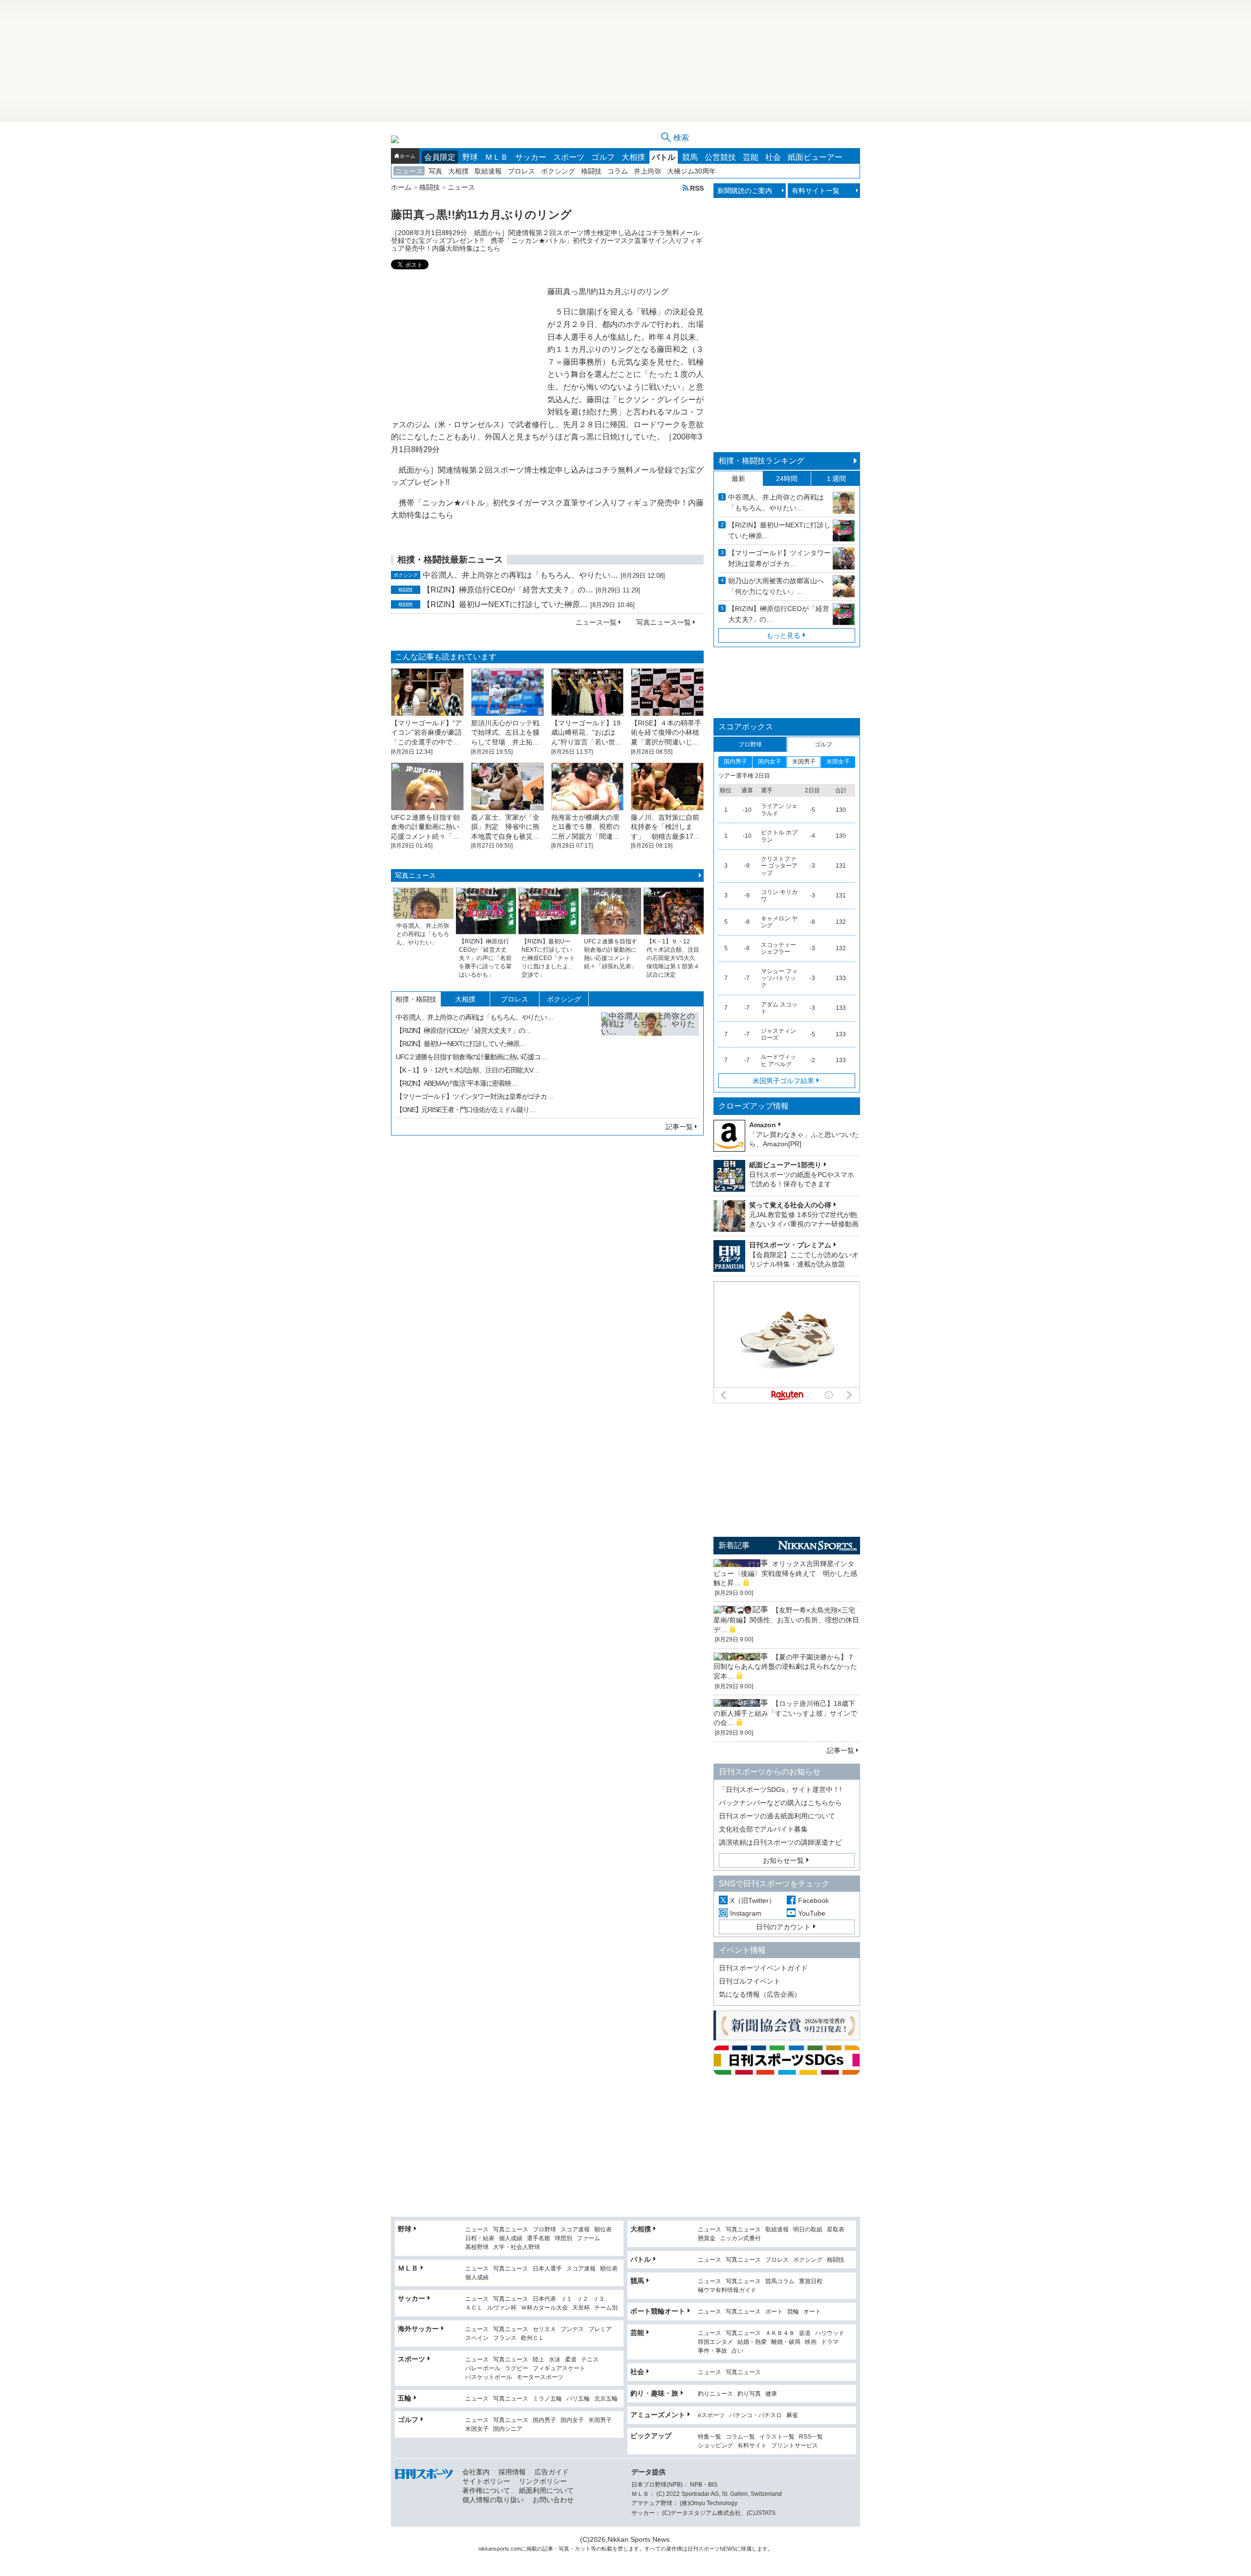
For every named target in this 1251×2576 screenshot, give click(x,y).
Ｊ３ (599, 2299)
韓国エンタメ (715, 2342)
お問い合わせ (553, 2500)
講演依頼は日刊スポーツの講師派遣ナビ (780, 1842)
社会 (773, 157)
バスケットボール (489, 2377)
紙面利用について (546, 2490)
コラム (618, 171)
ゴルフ (603, 157)
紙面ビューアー (815, 157)
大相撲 (633, 157)
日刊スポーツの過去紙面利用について (777, 1816)
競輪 (793, 2312)
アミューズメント (658, 2415)
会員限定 (440, 157)
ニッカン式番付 (740, 2238)
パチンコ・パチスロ (755, 2415)
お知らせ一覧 (783, 1860)
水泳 (555, 2360)
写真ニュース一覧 (664, 622)
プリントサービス (795, 2446)
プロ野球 (544, 2230)
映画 (811, 2342)
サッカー (531, 157)
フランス (505, 2338)
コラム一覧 (740, 2437)
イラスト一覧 (777, 2437)
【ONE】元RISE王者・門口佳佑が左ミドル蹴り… (466, 1110)
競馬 (690, 157)
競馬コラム (780, 2281)
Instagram (746, 1913)
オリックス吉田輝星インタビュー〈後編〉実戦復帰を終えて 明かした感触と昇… (785, 1573)
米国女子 (477, 2429)
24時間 (787, 479)
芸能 (751, 157)
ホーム (408, 156)
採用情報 (512, 2472)
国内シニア (508, 2429)
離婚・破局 (786, 2342)
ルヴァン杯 (502, 2308)
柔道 (571, 2360)
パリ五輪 (578, 2399)
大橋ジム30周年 (691, 171)
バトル (664, 157)
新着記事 (734, 1545)
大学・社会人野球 (517, 2247)
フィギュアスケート (559, 2369)
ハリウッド (830, 2333)
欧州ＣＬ (533, 2338)
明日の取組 (808, 2230)
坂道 (805, 2333)
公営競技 (720, 157)
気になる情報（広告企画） (760, 1994)
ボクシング (558, 171)
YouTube (812, 1913)
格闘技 (591, 171)
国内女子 (572, 2420)
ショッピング (715, 2446)
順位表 (603, 2230)
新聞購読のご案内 (745, 191)
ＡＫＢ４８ (780, 2333)
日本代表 (544, 2299)
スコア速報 (575, 2230)
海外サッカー (418, 2329)
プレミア (600, 2329)
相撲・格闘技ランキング (761, 461)
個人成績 (511, 2238)
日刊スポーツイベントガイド (763, 1968)
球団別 (563, 2238)
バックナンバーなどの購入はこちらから (780, 1803)
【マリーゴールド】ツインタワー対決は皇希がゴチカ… (475, 1096)
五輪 (405, 2398)
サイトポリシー (486, 2481)
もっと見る (783, 635)
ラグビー (517, 2369)
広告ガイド (552, 2472)
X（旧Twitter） (753, 1900)
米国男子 (600, 2420)
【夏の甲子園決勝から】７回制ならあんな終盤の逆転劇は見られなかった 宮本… (789, 1667)
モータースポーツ (540, 2377)
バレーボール (483, 2369)
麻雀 (792, 2415)
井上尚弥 (647, 171)
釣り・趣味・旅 (654, 2393)
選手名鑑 (539, 2238)
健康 (771, 2394)
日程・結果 (480, 2238)
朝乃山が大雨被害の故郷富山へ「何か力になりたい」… (776, 586)
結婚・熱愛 (752, 2342)
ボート (774, 2312)
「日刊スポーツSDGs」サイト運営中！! (780, 1790)
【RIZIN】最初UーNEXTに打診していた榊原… (505, 604)
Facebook (813, 1900)
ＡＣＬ (474, 2308)
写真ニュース (415, 875)
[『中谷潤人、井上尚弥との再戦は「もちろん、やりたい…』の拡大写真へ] (650, 1061)
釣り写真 (749, 2394)
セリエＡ (544, 2329)
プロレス (521, 171)
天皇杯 (581, 2308)
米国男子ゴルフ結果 (783, 1081)
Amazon (763, 1125)
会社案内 (476, 2472)
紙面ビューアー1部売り (785, 1165)
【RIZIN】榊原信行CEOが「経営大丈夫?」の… (779, 614)
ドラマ (830, 2342)
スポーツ (569, 157)
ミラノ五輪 (547, 2399)
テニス (590, 2360)
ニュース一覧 (596, 622)
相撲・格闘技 (416, 999)
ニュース (409, 171)
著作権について (486, 2490)
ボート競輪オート (658, 2311)
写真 (435, 171)
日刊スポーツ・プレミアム (790, 1245)
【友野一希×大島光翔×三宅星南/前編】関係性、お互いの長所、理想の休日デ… (786, 1620)
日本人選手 (547, 2269)
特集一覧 (710, 2437)
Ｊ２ (582, 2299)
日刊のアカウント (783, 1927)
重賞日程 (811, 2281)
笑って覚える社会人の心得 (790, 1205)
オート (812, 2312)
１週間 (836, 479)
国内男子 (544, 2420)
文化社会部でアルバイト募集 (763, 1829)
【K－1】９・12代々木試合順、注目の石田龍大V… (468, 1070)
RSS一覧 (811, 2437)
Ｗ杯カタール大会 (544, 2308)
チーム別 (606, 2308)
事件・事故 (712, 2351)
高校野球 (477, 2247)
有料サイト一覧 (816, 191)
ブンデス (572, 2329)
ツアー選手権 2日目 (744, 776)
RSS (697, 188)
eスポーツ (711, 2415)
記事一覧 (679, 1127)
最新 (738, 479)
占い (737, 2351)
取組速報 (488, 171)
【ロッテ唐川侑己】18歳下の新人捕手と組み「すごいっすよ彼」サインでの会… (785, 1713)
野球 (470, 157)
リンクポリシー (543, 2481)
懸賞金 (707, 2238)
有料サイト (752, 2446)
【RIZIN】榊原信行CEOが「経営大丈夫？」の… (508, 590)
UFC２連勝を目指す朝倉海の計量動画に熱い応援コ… (471, 1057)
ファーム (588, 2238)
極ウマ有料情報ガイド (727, 2290)
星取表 (836, 2230)
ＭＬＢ (496, 157)
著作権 (674, 2549)
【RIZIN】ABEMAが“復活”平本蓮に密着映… (457, 1083)
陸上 (539, 2360)
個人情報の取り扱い (493, 2500)
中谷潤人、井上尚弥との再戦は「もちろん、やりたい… (520, 575)
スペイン (477, 2338)
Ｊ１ (566, 2299)
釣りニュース (715, 2394)
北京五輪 (606, 2399)
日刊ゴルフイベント (750, 1981)
